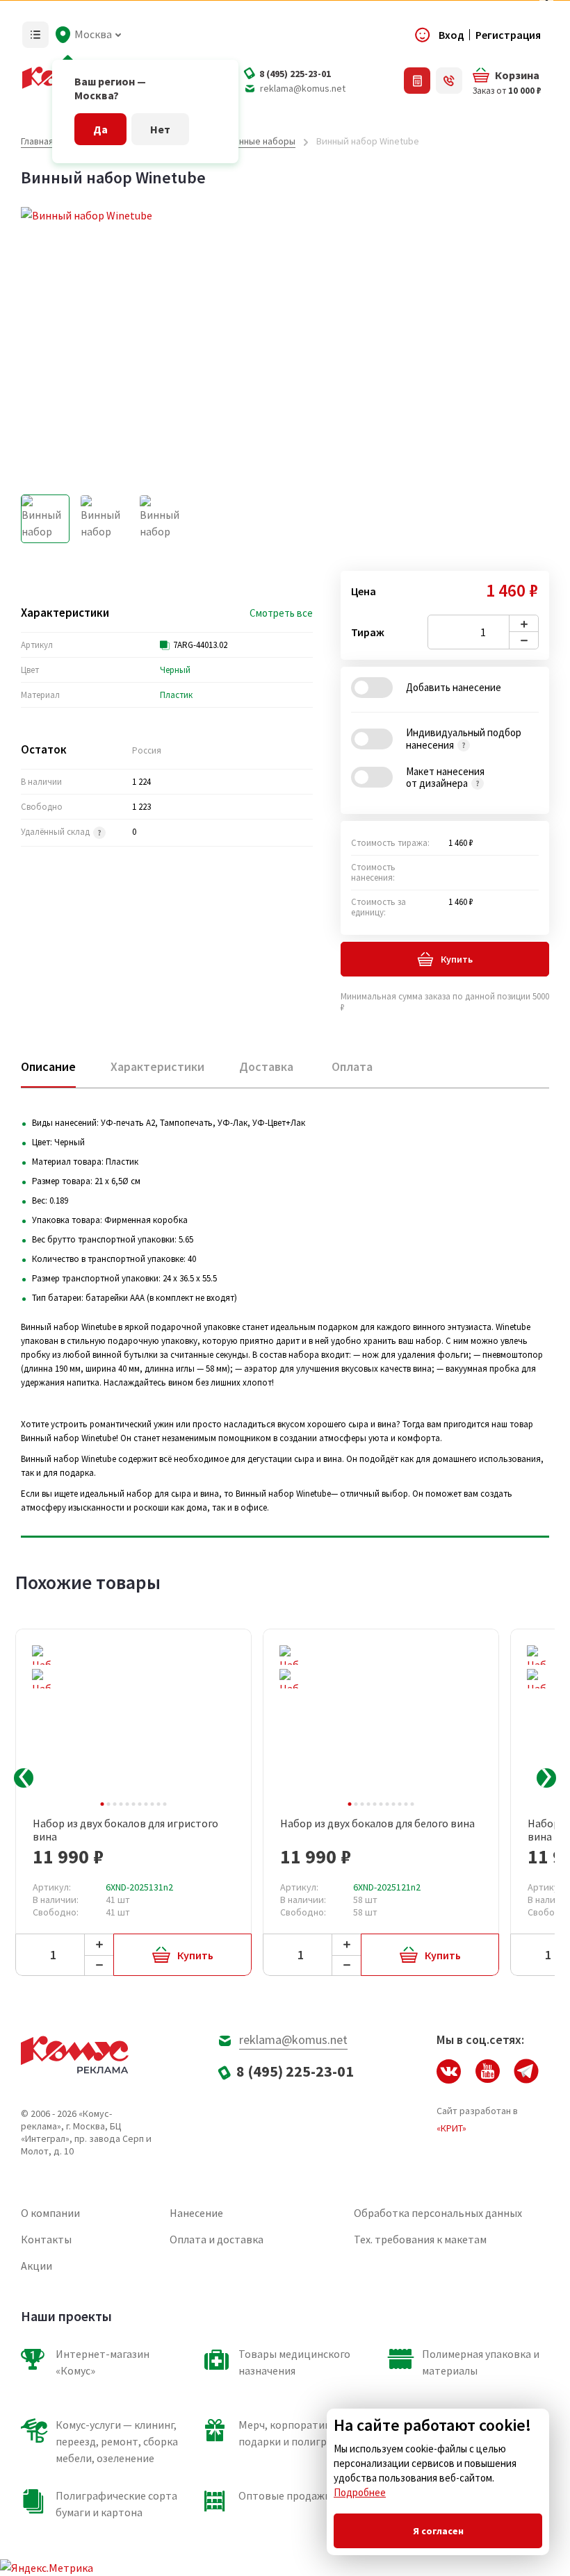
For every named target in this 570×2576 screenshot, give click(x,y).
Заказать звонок (449, 81)
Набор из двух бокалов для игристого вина (125, 1830)
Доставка (266, 1066)
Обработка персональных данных (438, 2213)
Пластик (176, 695)
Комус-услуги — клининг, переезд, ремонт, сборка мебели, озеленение (117, 2441)
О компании (50, 2213)
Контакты (46, 2239)
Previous (24, 1778)
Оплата (352, 1066)
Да (100, 129)
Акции (36, 2266)
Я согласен (438, 2531)
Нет (160, 129)
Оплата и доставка (217, 2239)
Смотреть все (281, 613)
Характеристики (157, 1066)
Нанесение (196, 2213)
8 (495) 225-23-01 (295, 74)
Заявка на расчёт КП (417, 81)
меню (35, 35)
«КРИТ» (451, 2128)
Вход (451, 35)
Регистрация (508, 35)
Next (546, 1778)
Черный (175, 670)
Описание (48, 1066)
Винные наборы (262, 141)
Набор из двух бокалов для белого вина (377, 1823)
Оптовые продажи (285, 2495)
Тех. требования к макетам (420, 2239)
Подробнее (360, 2492)
